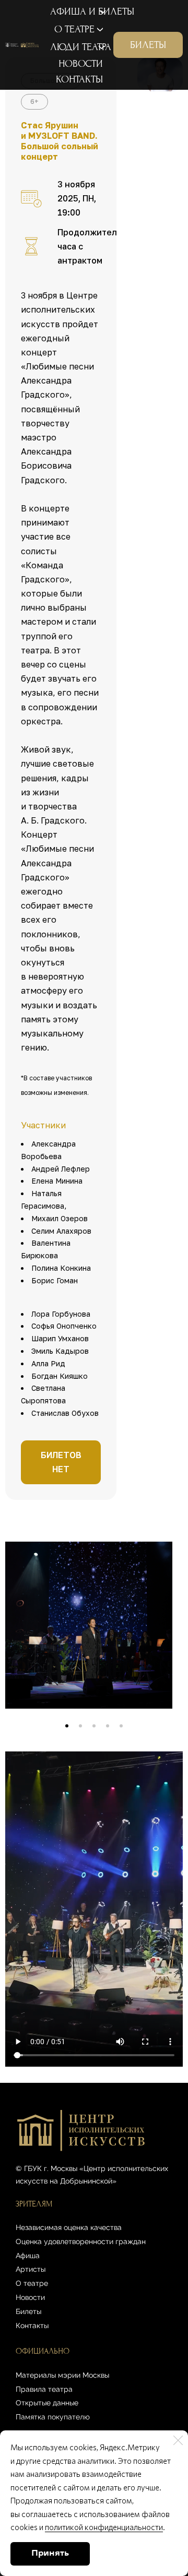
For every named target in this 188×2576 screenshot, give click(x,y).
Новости (30, 2297)
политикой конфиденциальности (104, 2527)
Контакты (32, 2325)
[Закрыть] (178, 2440)
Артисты (31, 2269)
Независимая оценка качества (69, 2227)
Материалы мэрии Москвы (62, 2375)
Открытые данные (47, 2403)
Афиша (28, 2256)
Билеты (28, 2311)
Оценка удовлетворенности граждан (81, 2241)
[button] (67, 1726)
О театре (32, 2283)
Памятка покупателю (53, 2417)
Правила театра (44, 2389)
